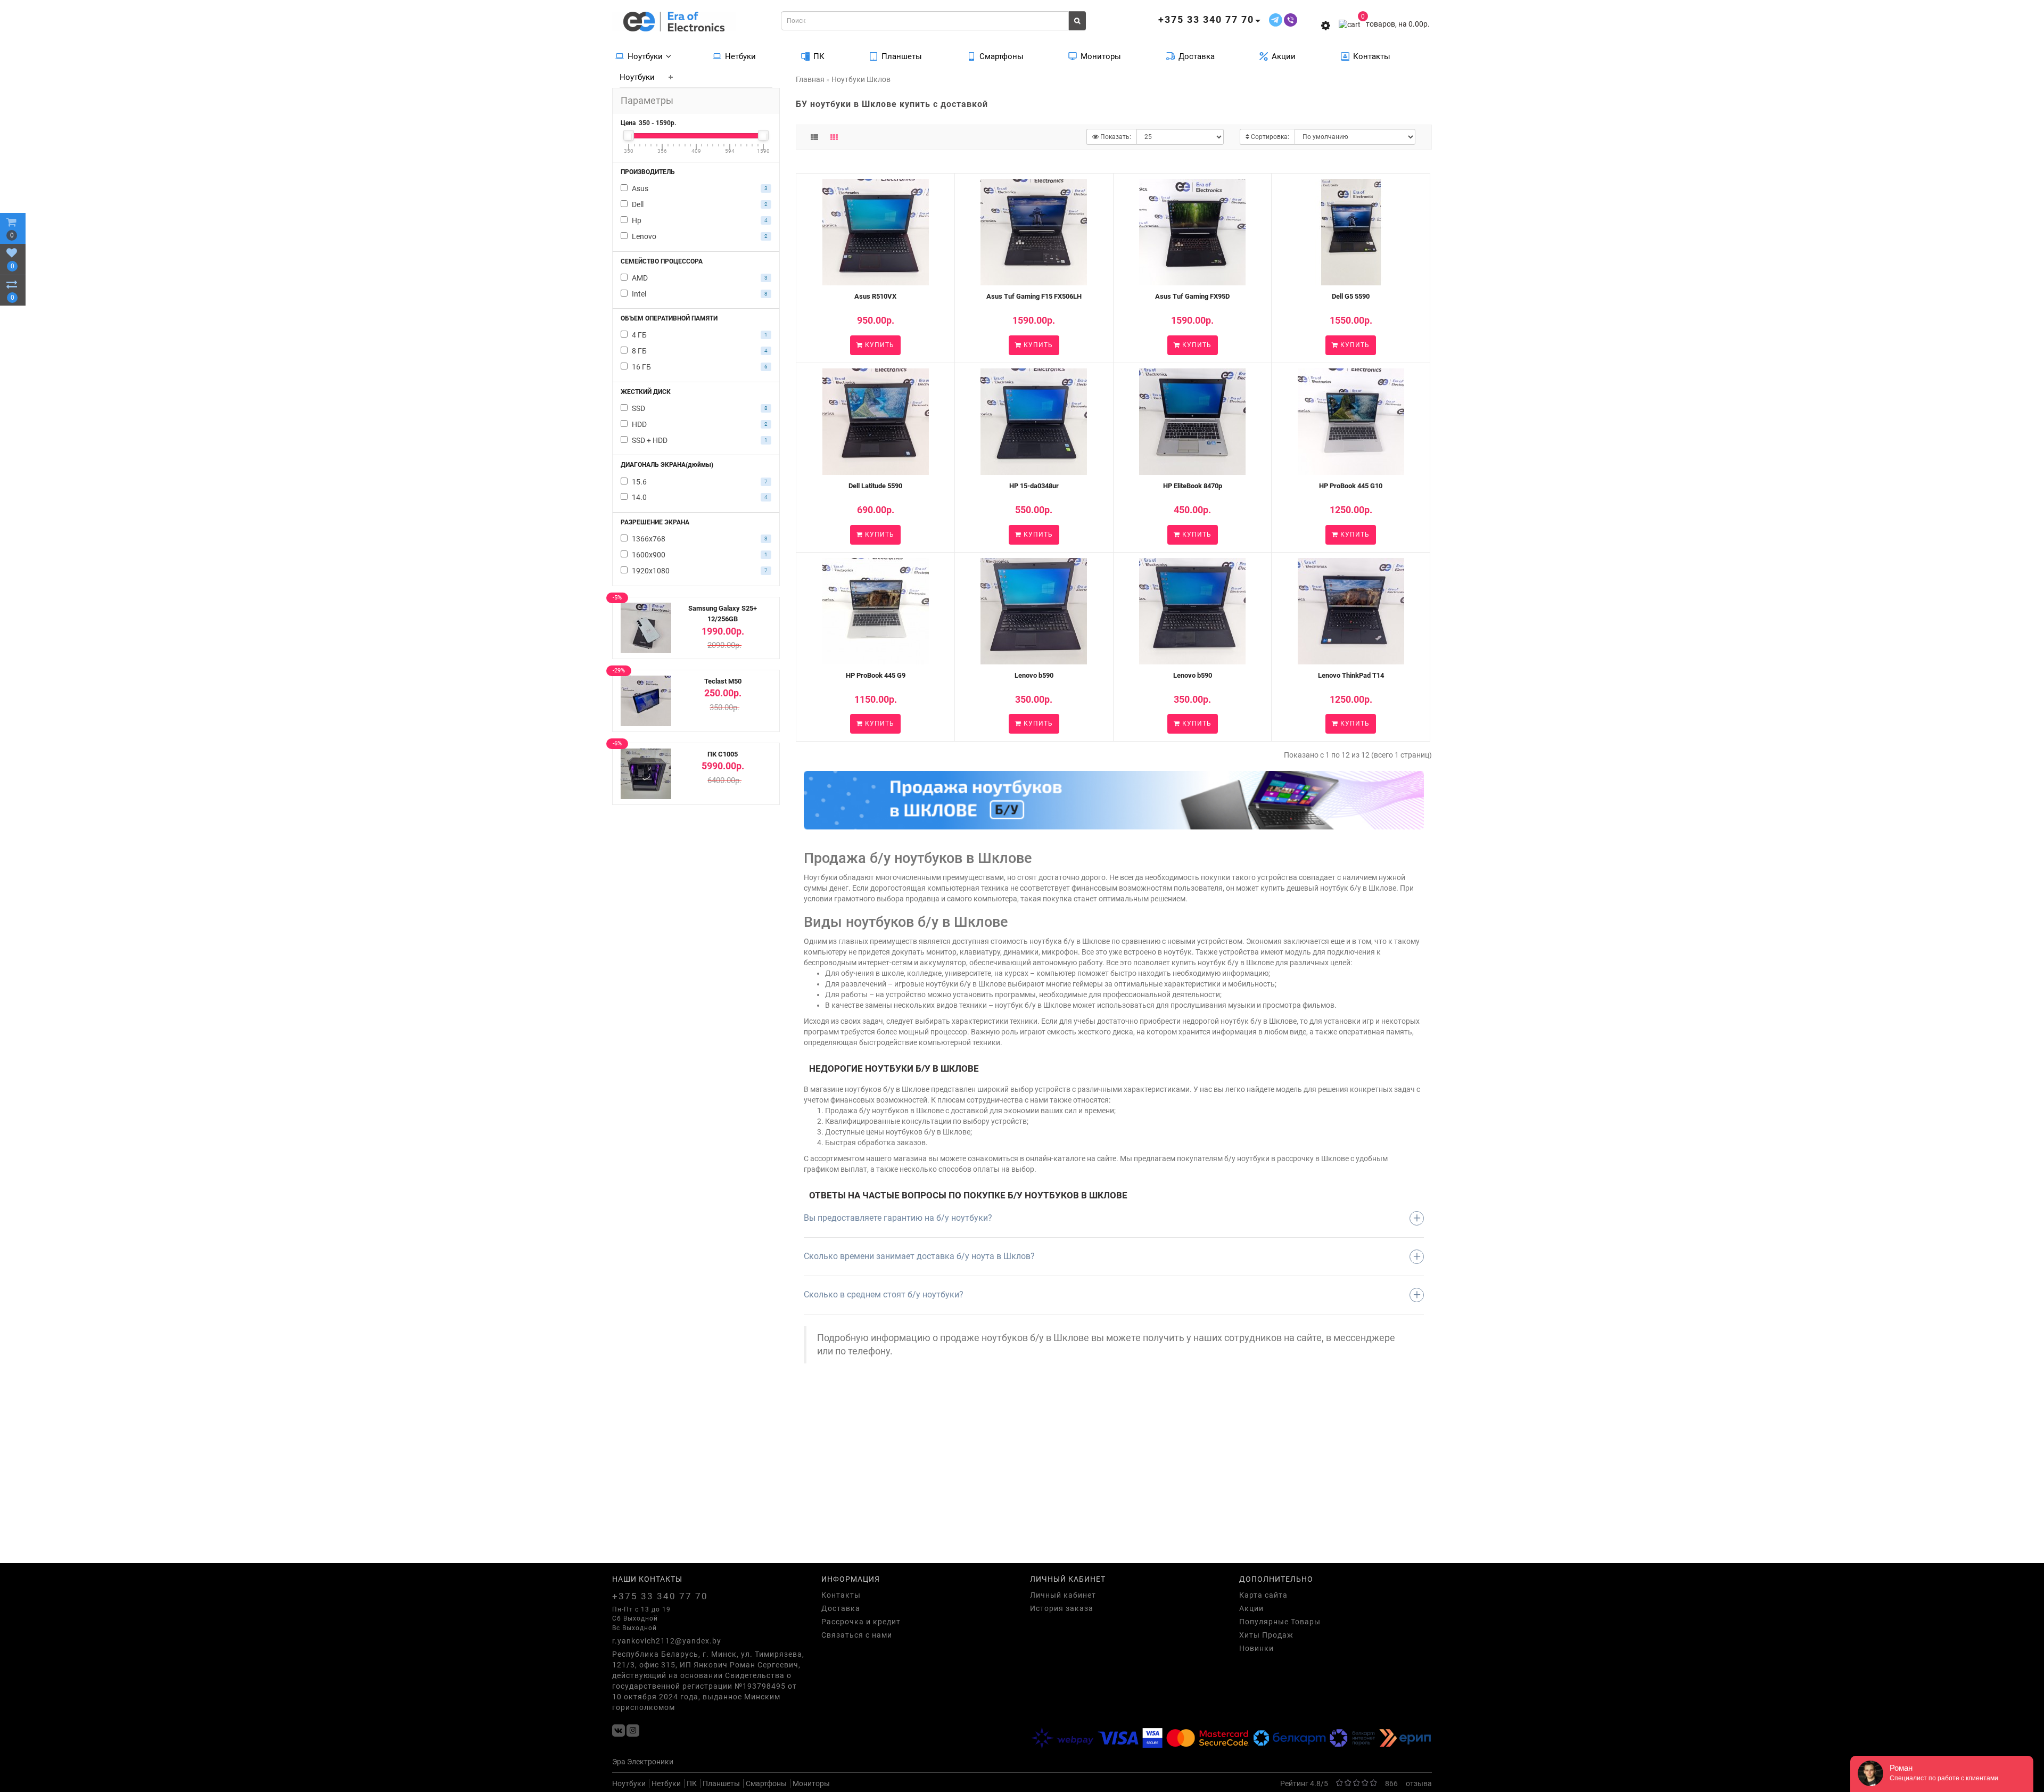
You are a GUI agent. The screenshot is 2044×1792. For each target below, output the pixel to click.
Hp (699, 220)
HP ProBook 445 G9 (876, 675)
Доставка (1197, 56)
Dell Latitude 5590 (875, 486)
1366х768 (699, 539)
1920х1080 (699, 571)
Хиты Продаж (1266, 1635)
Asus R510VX (875, 296)
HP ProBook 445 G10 (1351, 486)
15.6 (699, 482)
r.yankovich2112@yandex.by (667, 1641)
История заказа (1062, 1608)
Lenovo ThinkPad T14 (1351, 675)
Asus (699, 188)
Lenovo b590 (1034, 675)
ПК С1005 (723, 754)
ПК (819, 56)
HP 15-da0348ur (1034, 486)
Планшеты (902, 56)
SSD (699, 408)
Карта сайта (1263, 1595)
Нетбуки (740, 56)
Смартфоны (1002, 56)
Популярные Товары (1280, 1622)
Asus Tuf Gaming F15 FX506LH (1034, 296)
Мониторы (1101, 56)
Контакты (1372, 56)
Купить (879, 345)
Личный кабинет (1063, 1595)
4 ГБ (699, 335)
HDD (699, 424)
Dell (699, 204)
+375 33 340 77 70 (660, 1596)
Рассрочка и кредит (861, 1622)
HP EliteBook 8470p (1193, 486)
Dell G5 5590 (1351, 296)
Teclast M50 (723, 681)
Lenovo (699, 236)
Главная (810, 79)
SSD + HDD (699, 440)
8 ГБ (699, 351)
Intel (699, 294)
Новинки (1256, 1648)
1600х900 (699, 555)
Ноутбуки (645, 56)
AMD (699, 278)
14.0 (699, 497)
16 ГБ (699, 367)
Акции (1284, 56)
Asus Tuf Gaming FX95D (1192, 296)
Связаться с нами (857, 1635)
